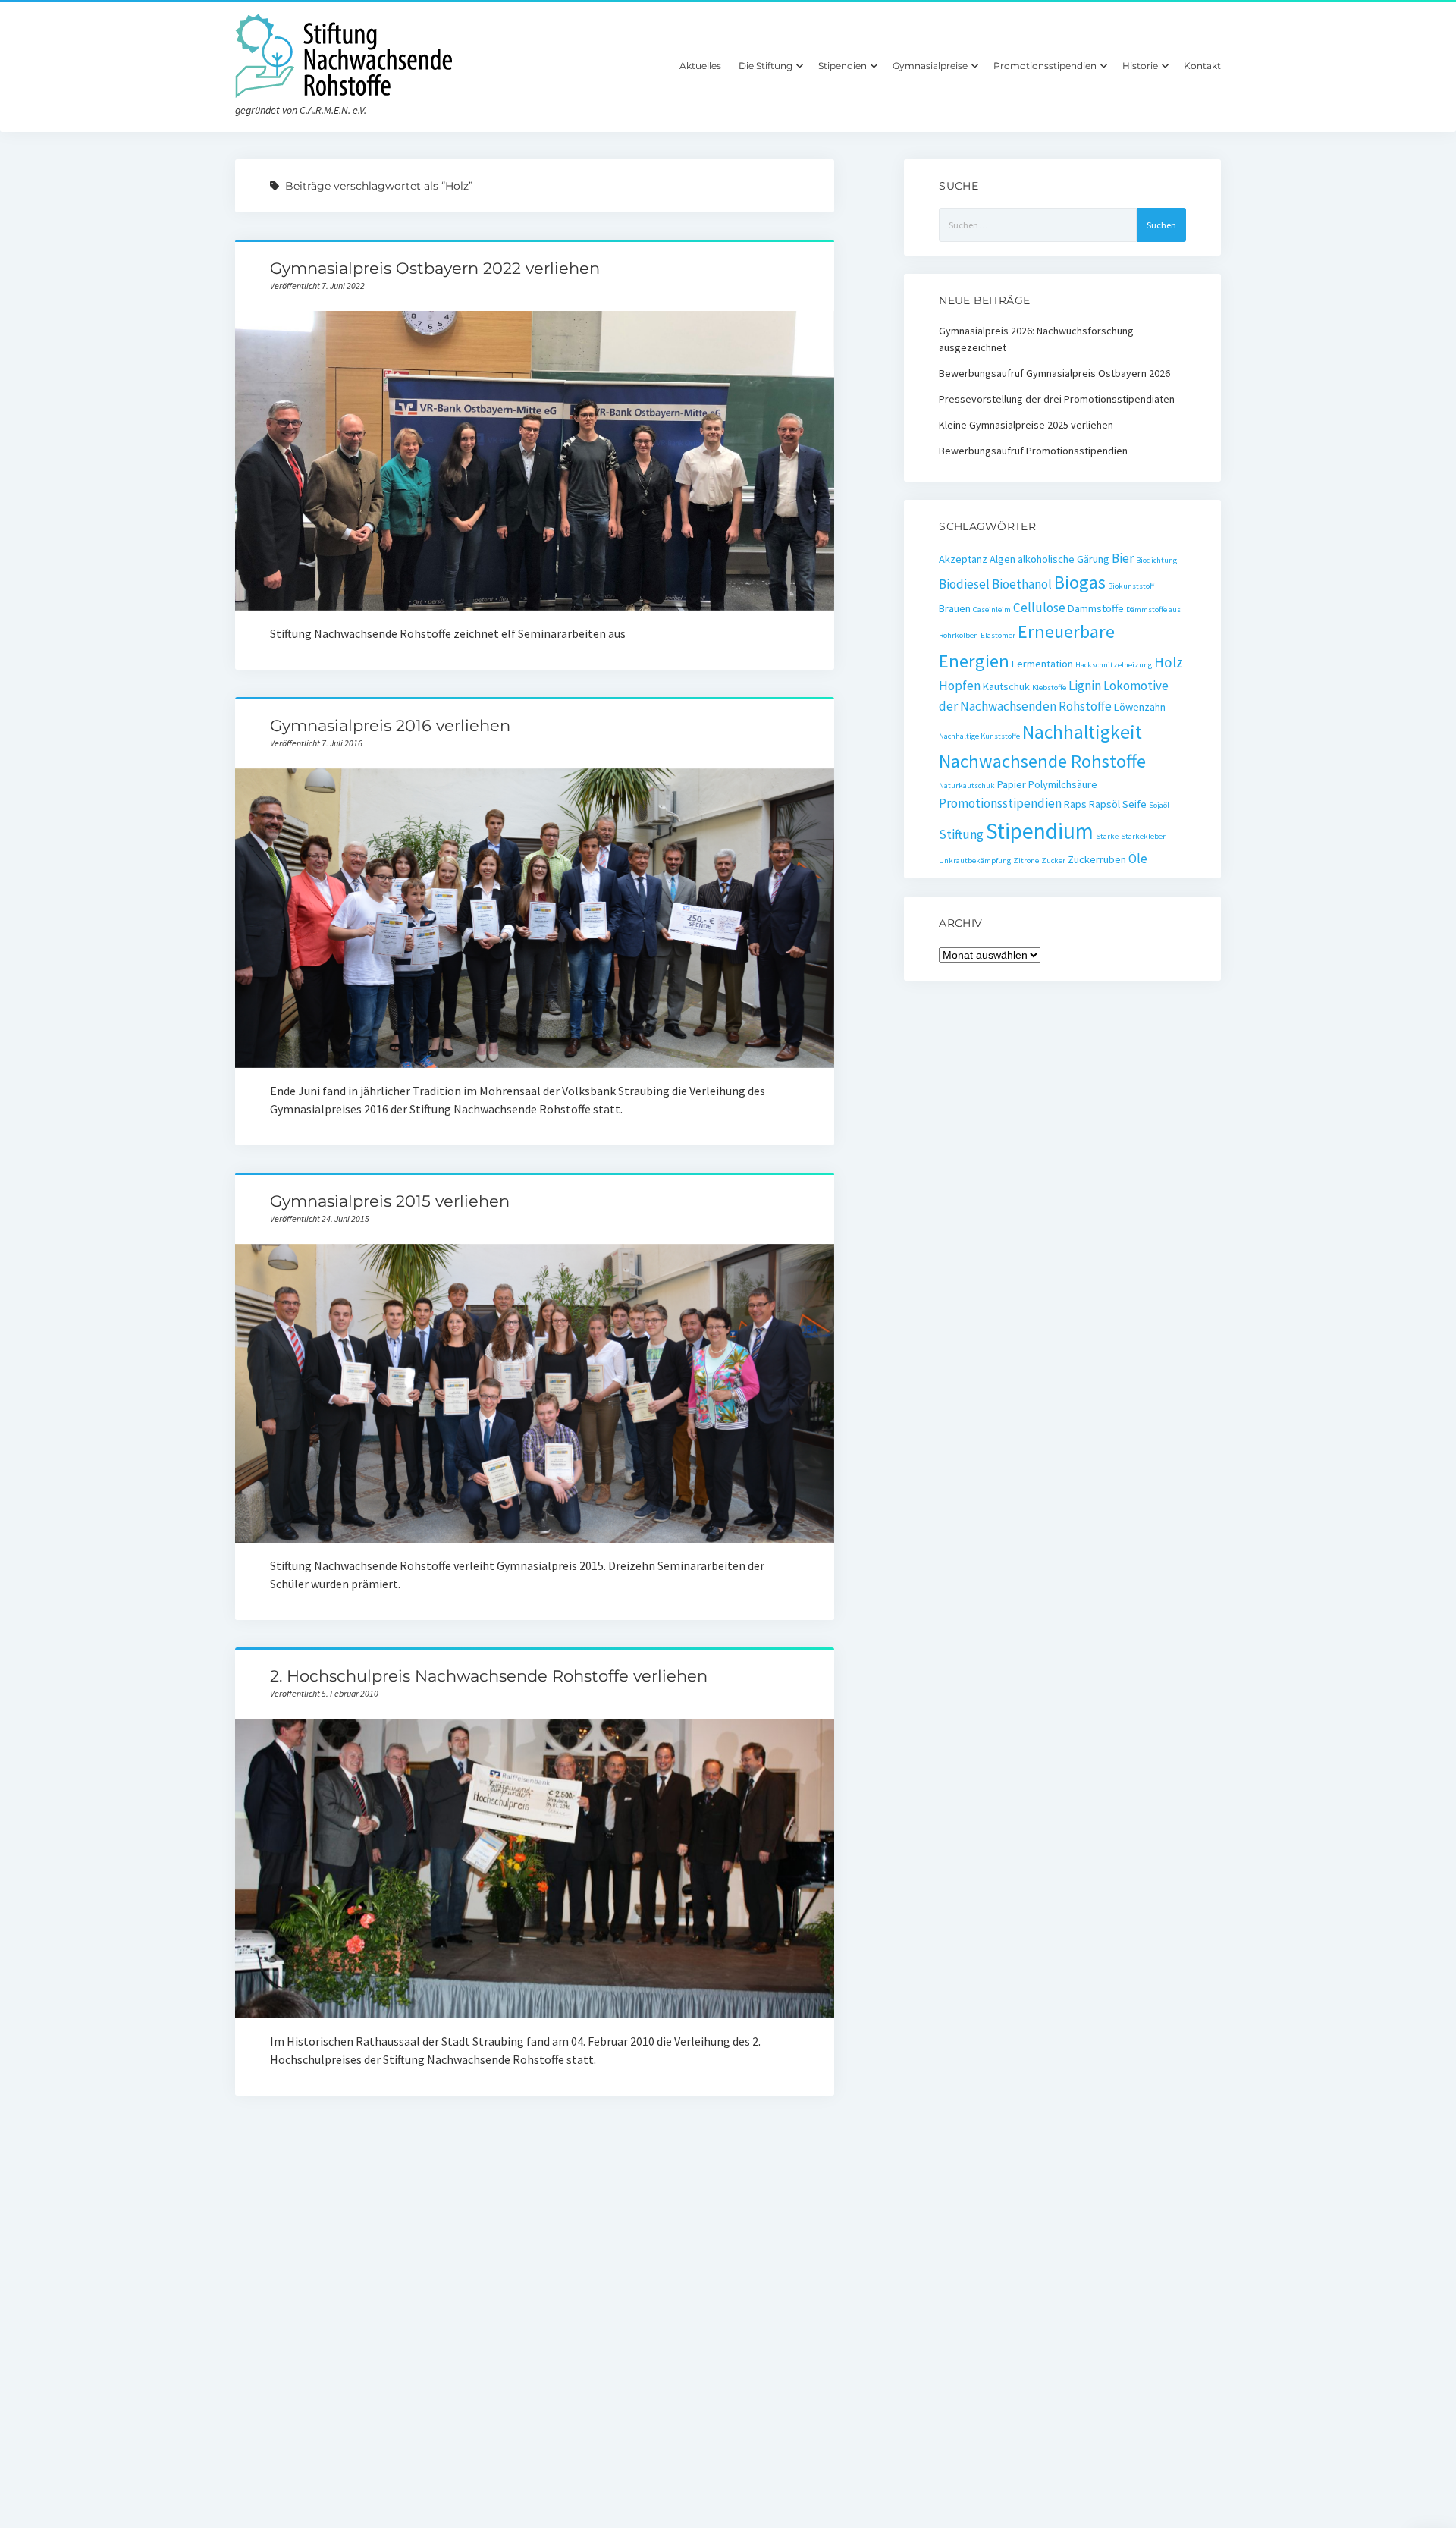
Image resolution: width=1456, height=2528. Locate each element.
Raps (1075, 804)
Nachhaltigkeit (1082, 732)
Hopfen (960, 686)
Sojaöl (1159, 805)
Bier (1123, 558)
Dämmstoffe (1096, 608)
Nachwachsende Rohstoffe (1042, 761)
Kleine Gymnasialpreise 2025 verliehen (1026, 425)
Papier (1012, 784)
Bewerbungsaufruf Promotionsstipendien (1033, 451)
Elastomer (998, 635)
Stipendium (1040, 831)
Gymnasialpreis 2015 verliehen (390, 1201)
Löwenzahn (1140, 707)
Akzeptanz (963, 559)
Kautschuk (1006, 686)
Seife (1134, 804)
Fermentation (1042, 664)
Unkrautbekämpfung (975, 860)
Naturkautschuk (967, 785)
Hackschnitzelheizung (1114, 665)
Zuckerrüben (1097, 859)
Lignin (1085, 686)
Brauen (955, 608)
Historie (1140, 66)
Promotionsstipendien (1045, 66)
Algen (1003, 559)
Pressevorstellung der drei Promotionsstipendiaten (1057, 399)
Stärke (1107, 836)
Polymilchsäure (1063, 784)
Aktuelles (700, 66)
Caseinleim (992, 609)
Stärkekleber (1143, 836)
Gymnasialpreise (930, 66)
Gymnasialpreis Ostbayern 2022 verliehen (435, 268)
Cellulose (1039, 608)
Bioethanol (1022, 584)
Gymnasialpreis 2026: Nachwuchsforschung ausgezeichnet (1036, 339)
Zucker (1053, 860)
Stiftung (961, 834)
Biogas (1080, 582)
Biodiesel (964, 584)
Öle (1138, 859)
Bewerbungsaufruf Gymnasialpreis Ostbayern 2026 (1054, 373)
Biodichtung (1156, 560)
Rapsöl (1105, 804)
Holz (1169, 662)
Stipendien (843, 66)
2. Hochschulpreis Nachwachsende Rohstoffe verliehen (489, 1676)
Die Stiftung (766, 66)
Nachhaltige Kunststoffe (979, 736)
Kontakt (1202, 66)
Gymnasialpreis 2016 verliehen (390, 725)
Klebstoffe (1049, 688)
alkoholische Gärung (1064, 559)
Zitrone (1026, 860)
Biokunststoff (1131, 586)
